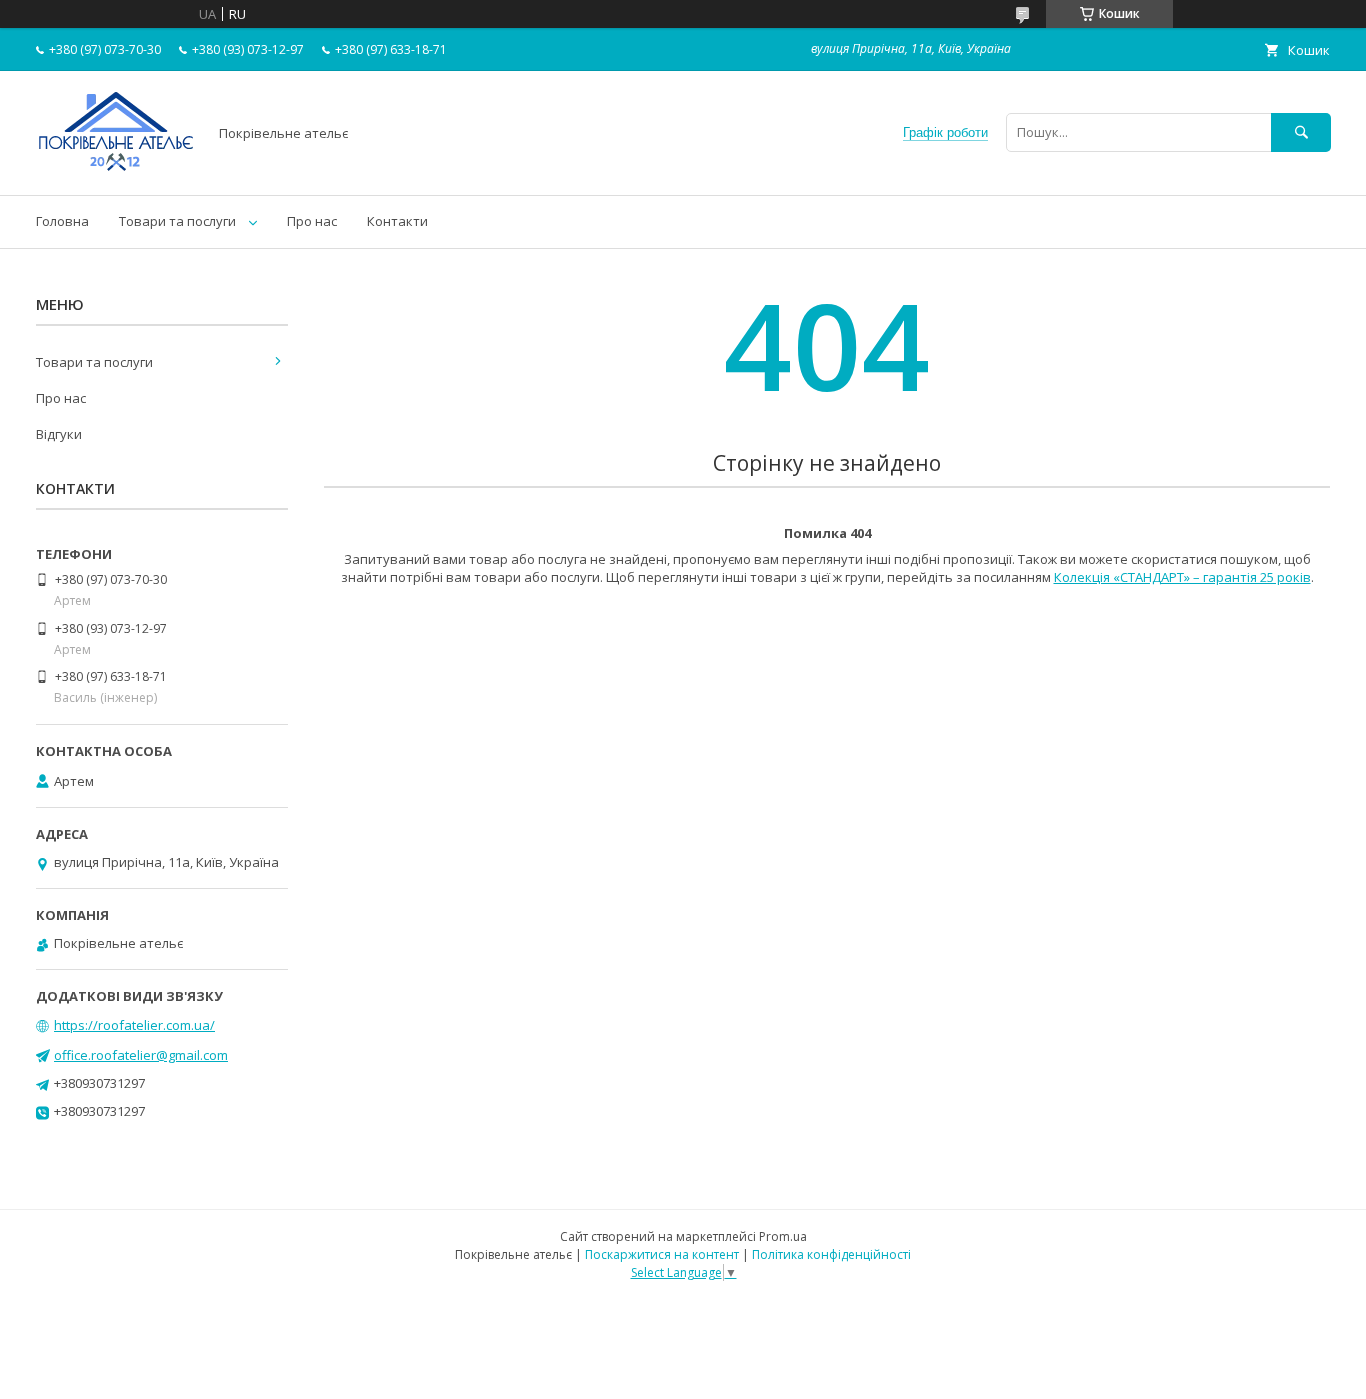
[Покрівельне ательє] (116, 169)
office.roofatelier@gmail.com (141, 1055)
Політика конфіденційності (831, 1254)
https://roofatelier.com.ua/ (134, 1025)
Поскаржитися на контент (662, 1254)
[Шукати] (1301, 132)
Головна (62, 221)
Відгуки (59, 434)
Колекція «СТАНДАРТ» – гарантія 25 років (1182, 577)
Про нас (312, 221)
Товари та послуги (177, 221)
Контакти (397, 221)
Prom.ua (783, 1236)
